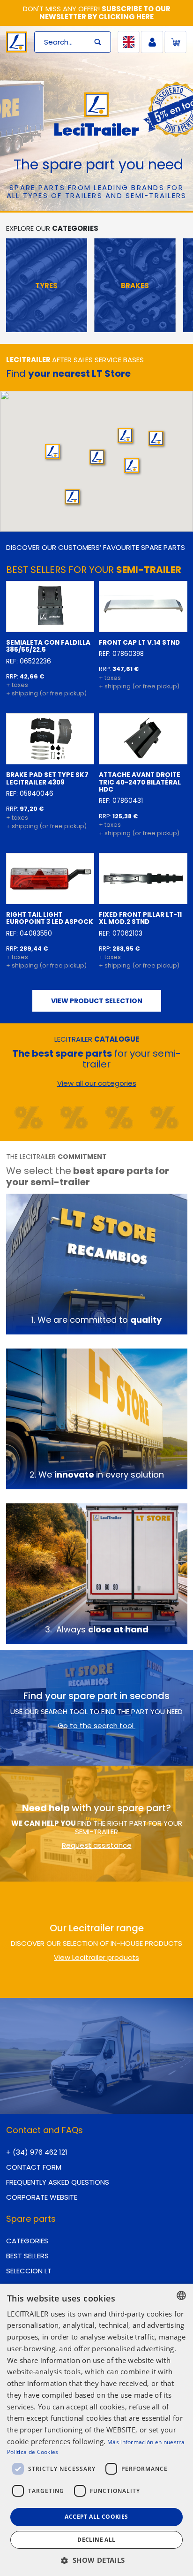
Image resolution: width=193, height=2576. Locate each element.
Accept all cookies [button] (96, 2517)
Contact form (34, 2167)
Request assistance (97, 1845)
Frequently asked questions (58, 2182)
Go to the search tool (96, 1726)
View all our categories (97, 1083)
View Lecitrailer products (96, 1957)
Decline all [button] (96, 2540)
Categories (27, 2241)
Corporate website (42, 2197)
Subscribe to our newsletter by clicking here (105, 13)
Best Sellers (27, 2256)
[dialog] (96, 2430)
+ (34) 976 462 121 (37, 2152)
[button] (125, 435)
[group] (46, 285)
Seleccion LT (29, 2271)
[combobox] (181, 2295)
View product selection (97, 1001)
